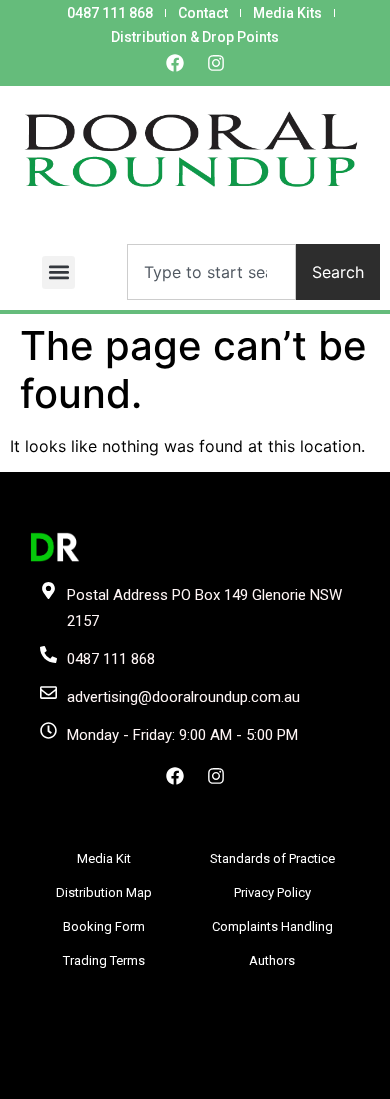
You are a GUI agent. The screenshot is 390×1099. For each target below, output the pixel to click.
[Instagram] (216, 63)
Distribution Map (104, 892)
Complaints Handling (272, 926)
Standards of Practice (272, 858)
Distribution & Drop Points (195, 37)
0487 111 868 (110, 13)
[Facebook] (175, 63)
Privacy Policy (272, 892)
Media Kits (287, 13)
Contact (203, 13)
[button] (58, 272)
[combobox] (211, 272)
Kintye (248, 1080)
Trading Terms (104, 960)
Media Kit (104, 858)
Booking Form (104, 926)
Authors (272, 960)
